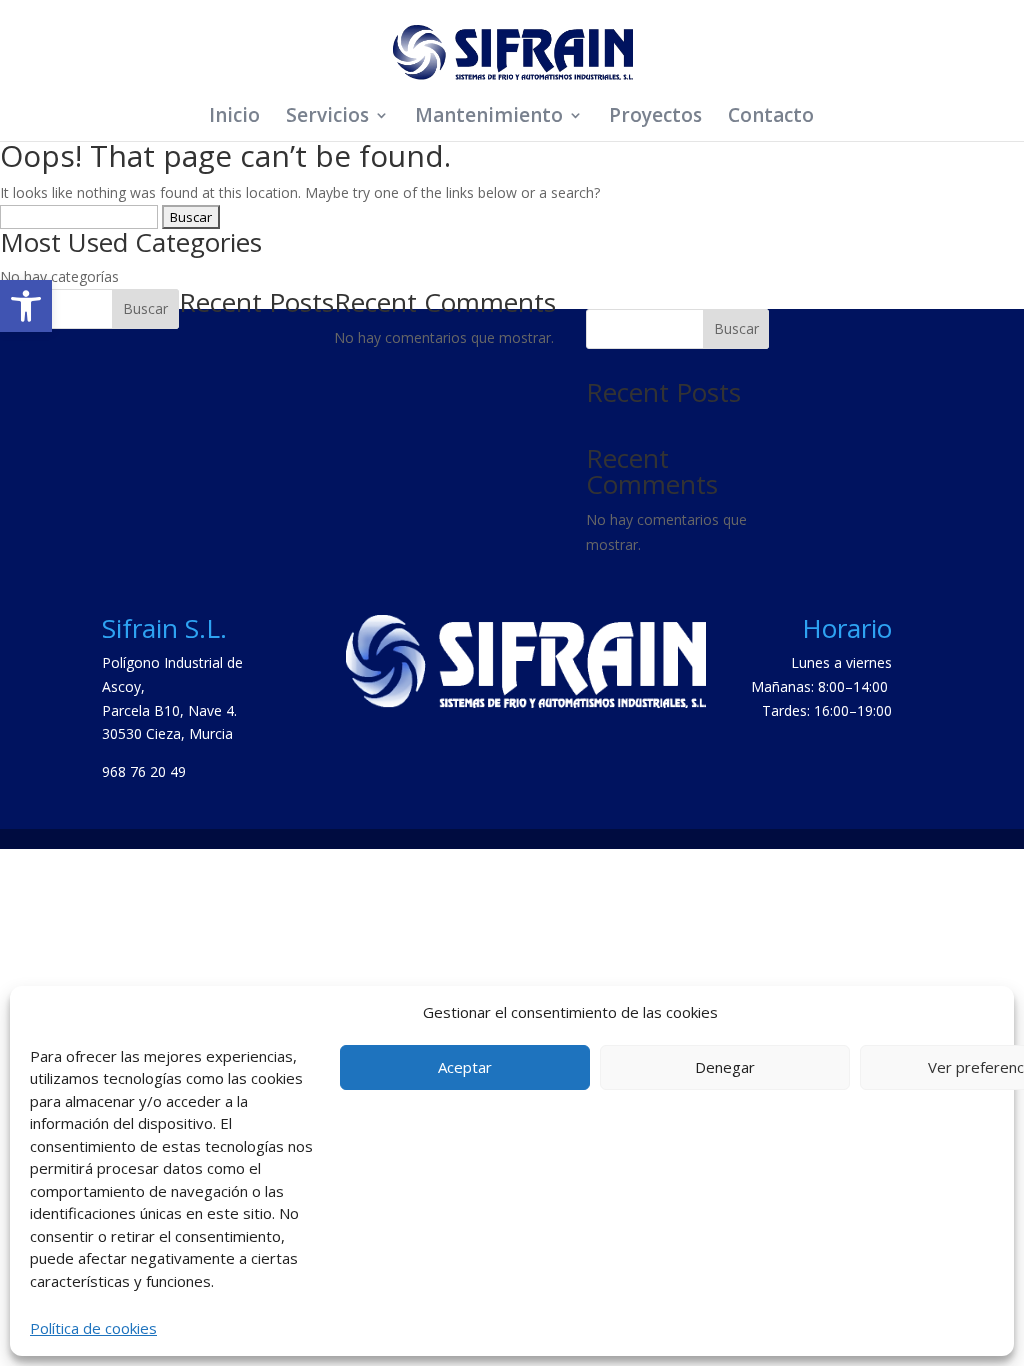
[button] (26, 306)
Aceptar (465, 1067)
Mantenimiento (489, 118)
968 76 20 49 (144, 771)
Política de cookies (93, 1328)
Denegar (725, 1067)
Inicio (234, 118)
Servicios (327, 118)
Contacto (771, 118)
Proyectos (655, 118)
